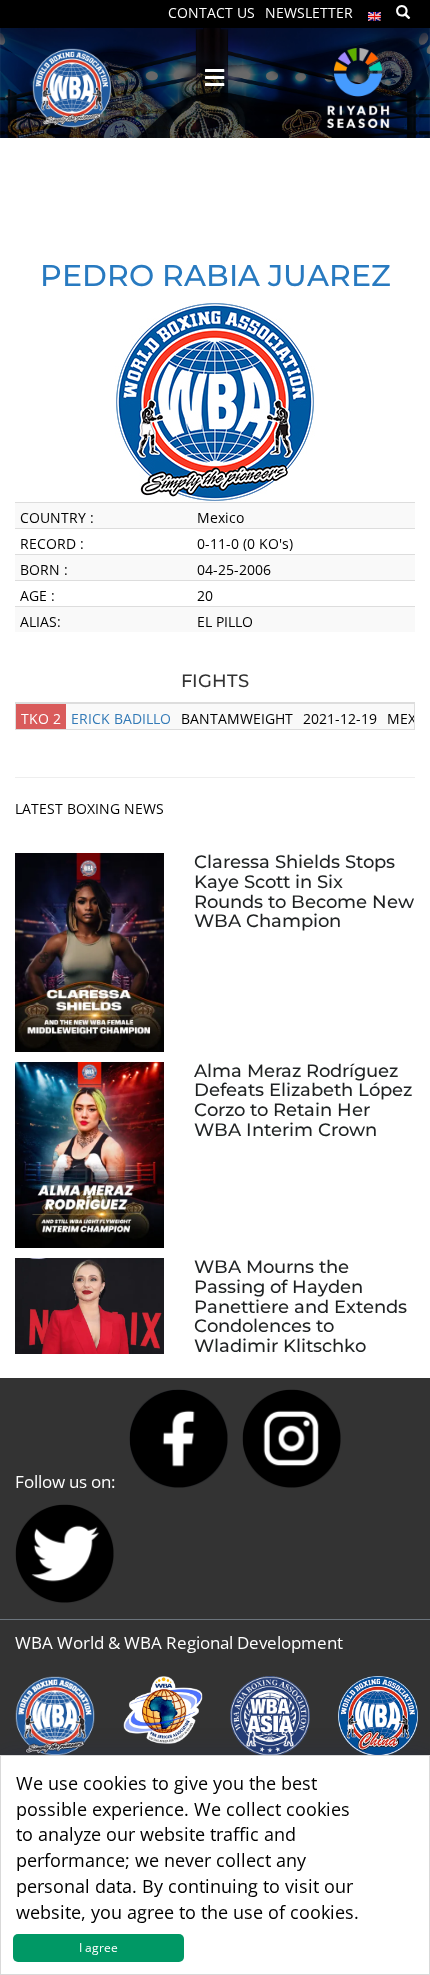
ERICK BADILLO (121, 718)
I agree (98, 1947)
